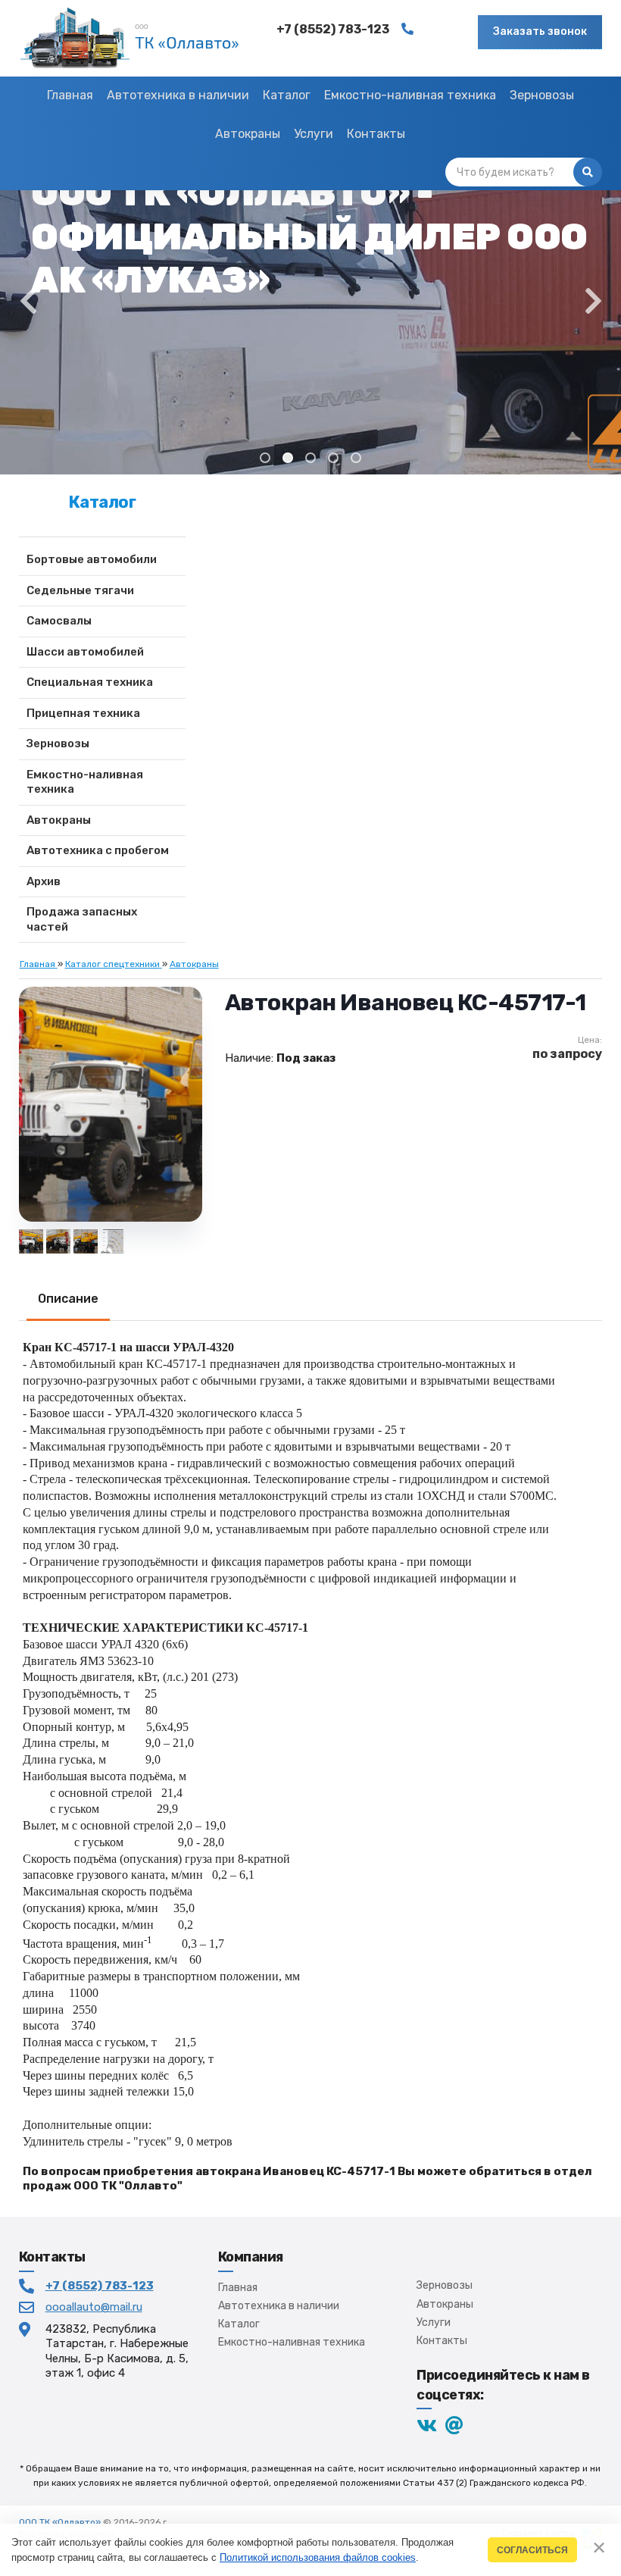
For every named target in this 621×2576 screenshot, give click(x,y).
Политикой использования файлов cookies (318, 2557)
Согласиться (532, 2550)
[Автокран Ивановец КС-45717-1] (86, 1241)
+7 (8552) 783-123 (100, 2286)
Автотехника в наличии (279, 2306)
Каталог (239, 2324)
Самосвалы (59, 621)
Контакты (442, 2341)
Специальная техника (90, 682)
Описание (68, 1299)
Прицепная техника (83, 713)
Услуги (434, 2322)
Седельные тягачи (80, 590)
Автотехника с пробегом (98, 850)
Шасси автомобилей (85, 652)
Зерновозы (58, 743)
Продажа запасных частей (82, 919)
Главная (238, 2288)
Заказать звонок (540, 31)
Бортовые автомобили (92, 559)
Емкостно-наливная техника (85, 782)
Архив (44, 881)
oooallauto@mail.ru (94, 2307)
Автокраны (59, 820)
